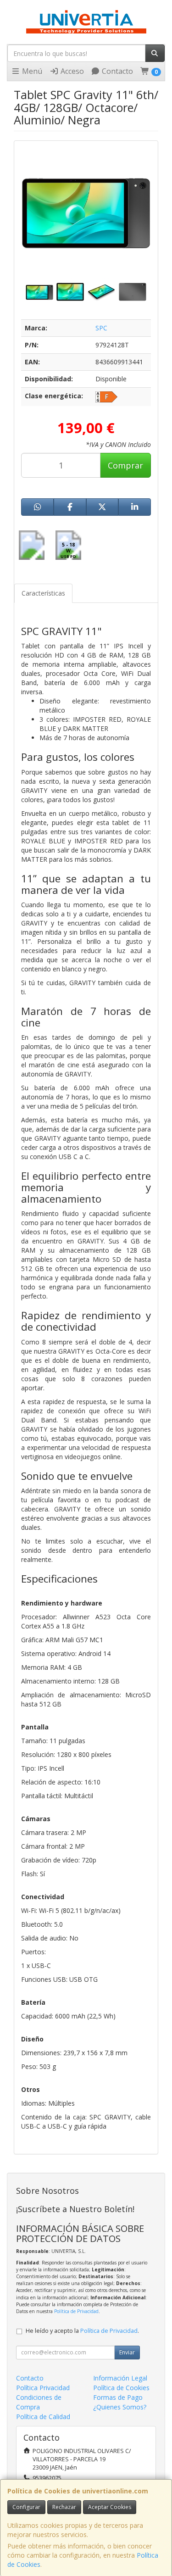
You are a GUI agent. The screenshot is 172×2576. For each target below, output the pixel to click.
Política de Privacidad (76, 2311)
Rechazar (64, 2507)
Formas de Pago (118, 2397)
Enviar (127, 2352)
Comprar (125, 465)
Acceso (71, 71)
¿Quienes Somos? (120, 2407)
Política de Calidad (43, 2417)
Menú (31, 71)
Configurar (26, 2507)
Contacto (117, 71)
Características (43, 593)
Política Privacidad (43, 2388)
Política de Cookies (121, 2388)
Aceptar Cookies (110, 2507)
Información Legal (120, 2378)
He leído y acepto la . (82, 2331)
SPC (101, 328)
